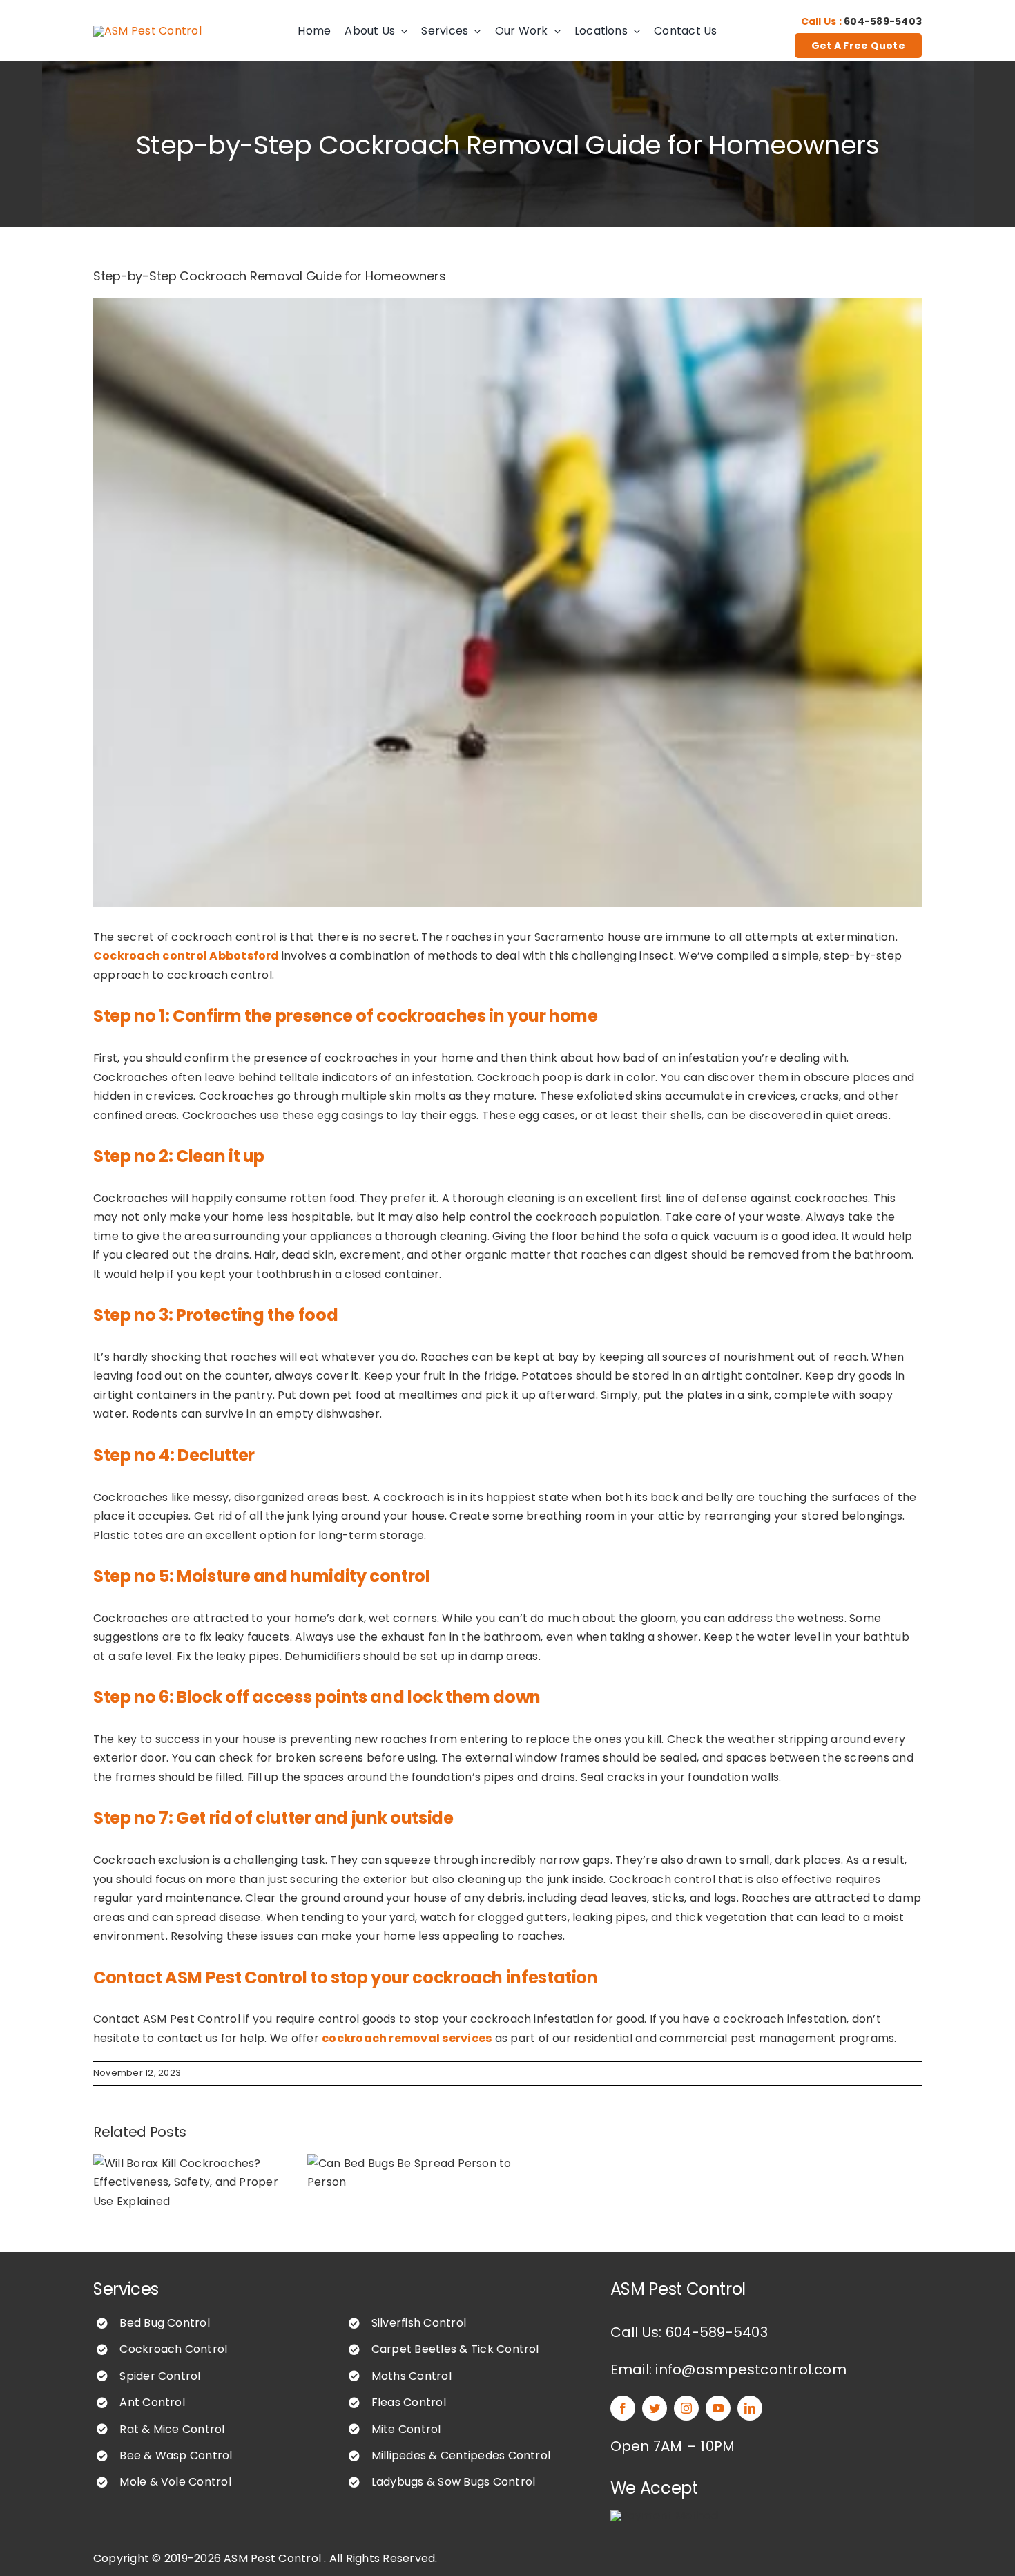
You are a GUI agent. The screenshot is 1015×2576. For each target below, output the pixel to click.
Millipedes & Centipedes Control (461, 2455)
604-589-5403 (883, 21)
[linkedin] (750, 2408)
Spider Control (160, 2376)
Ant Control (152, 2402)
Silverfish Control (419, 2323)
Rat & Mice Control (172, 2429)
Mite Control (406, 2429)
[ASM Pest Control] (147, 31)
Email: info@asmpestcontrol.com (728, 2369)
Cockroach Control (173, 2349)
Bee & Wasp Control (176, 2455)
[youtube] (718, 2408)
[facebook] (623, 2408)
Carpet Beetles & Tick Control (455, 2349)
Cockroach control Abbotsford (186, 956)
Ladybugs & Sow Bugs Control (453, 2482)
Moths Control (412, 2376)
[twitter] (655, 2408)
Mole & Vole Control (175, 2482)
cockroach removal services (407, 2038)
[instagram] (686, 2408)
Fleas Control (409, 2402)
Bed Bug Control (165, 2323)
